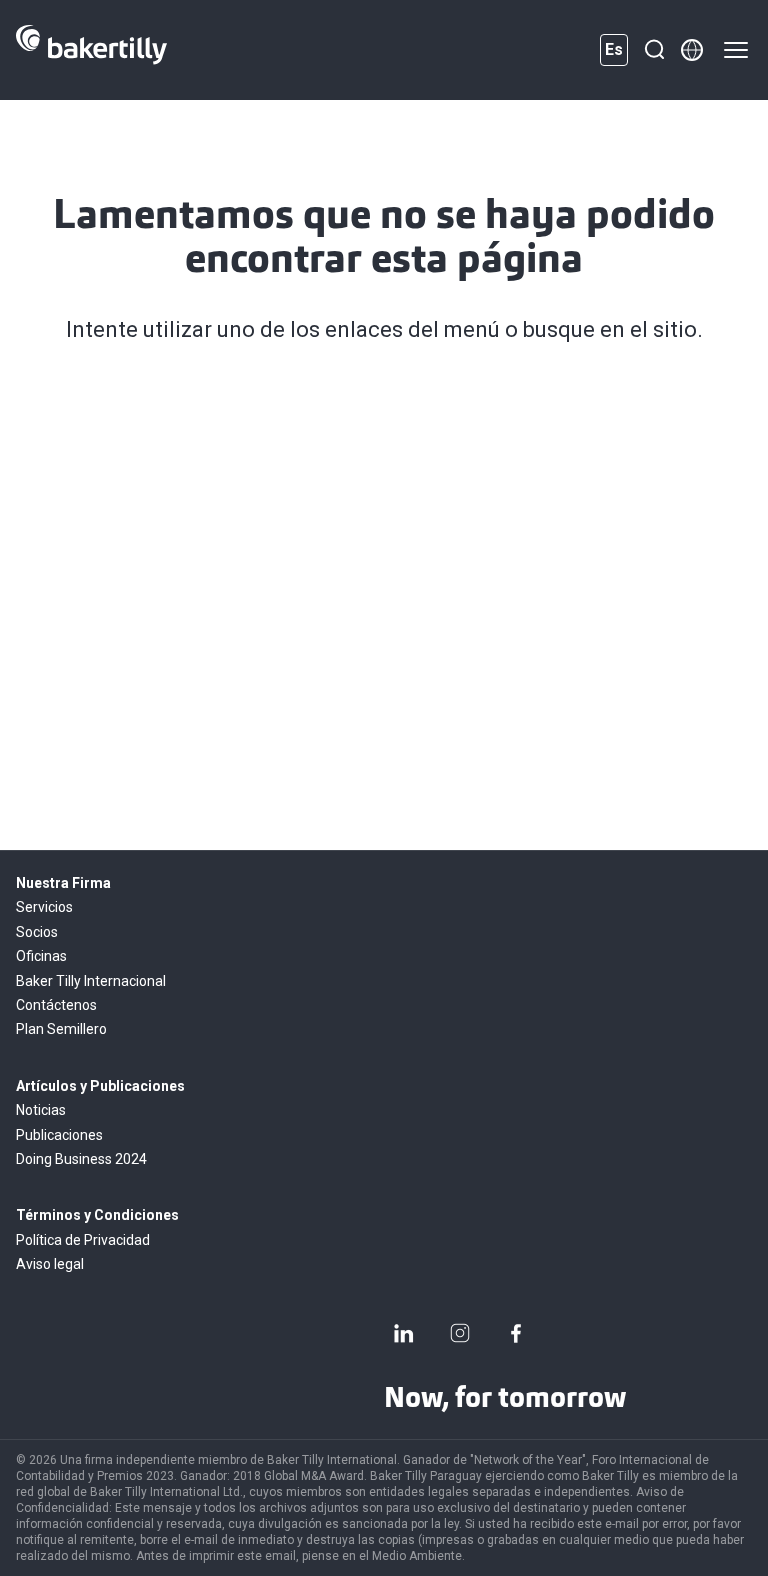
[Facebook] (516, 1333)
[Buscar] (654, 50)
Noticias (41, 1110)
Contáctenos (56, 1005)
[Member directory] (692, 50)
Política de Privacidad (83, 1240)
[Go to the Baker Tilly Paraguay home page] (91, 50)
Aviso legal (50, 1264)
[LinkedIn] (404, 1333)
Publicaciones (59, 1135)
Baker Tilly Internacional (91, 981)
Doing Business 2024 (81, 1159)
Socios (37, 932)
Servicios (44, 907)
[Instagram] (460, 1333)
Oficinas (41, 956)
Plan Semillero (61, 1029)
